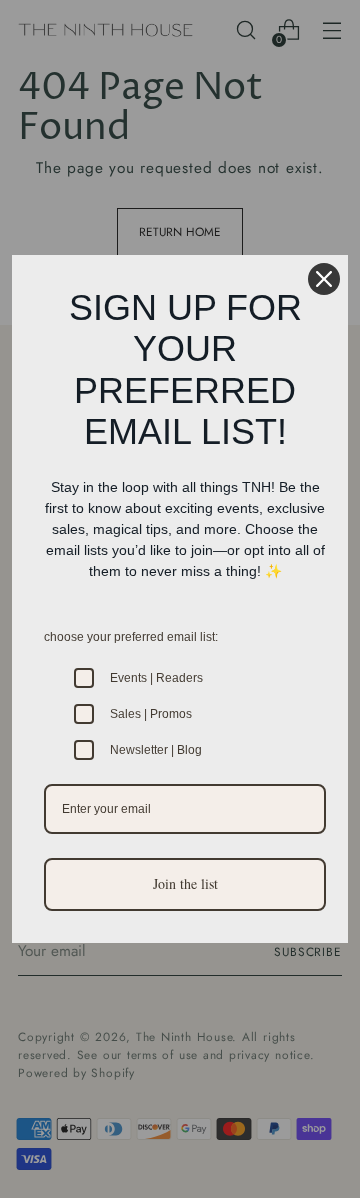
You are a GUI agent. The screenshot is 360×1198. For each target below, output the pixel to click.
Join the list (185, 883)
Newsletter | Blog (156, 750)
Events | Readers (156, 678)
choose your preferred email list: (131, 637)
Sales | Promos (151, 714)
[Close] (324, 279)
